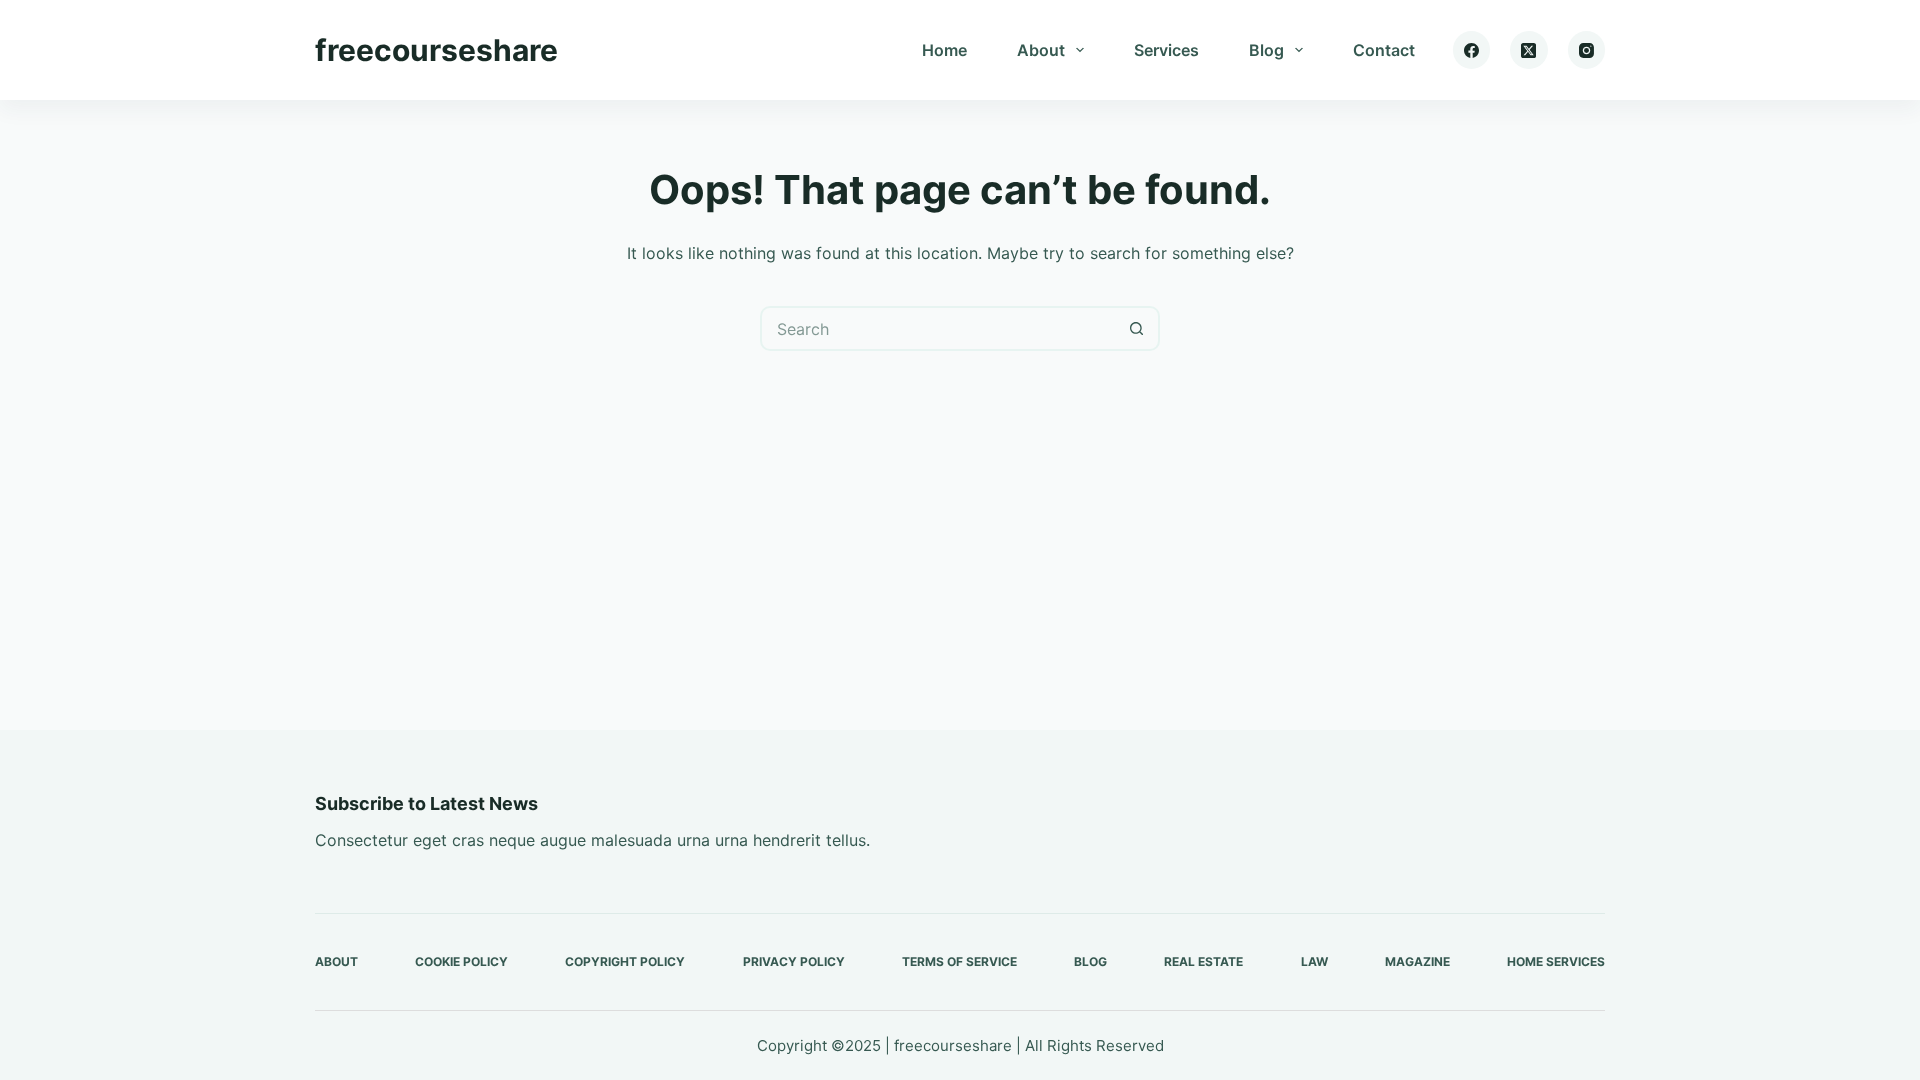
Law (1314, 961)
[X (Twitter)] (1529, 50)
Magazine (1417, 961)
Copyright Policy (625, 961)
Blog (1266, 50)
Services (1166, 50)
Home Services (1556, 961)
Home (944, 50)
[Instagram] (1587, 50)
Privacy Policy (794, 961)
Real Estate (1203, 961)
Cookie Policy (461, 961)
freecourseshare (436, 50)
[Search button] (1137, 328)
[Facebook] (1472, 50)
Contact (1384, 50)
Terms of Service (959, 961)
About (1041, 50)
